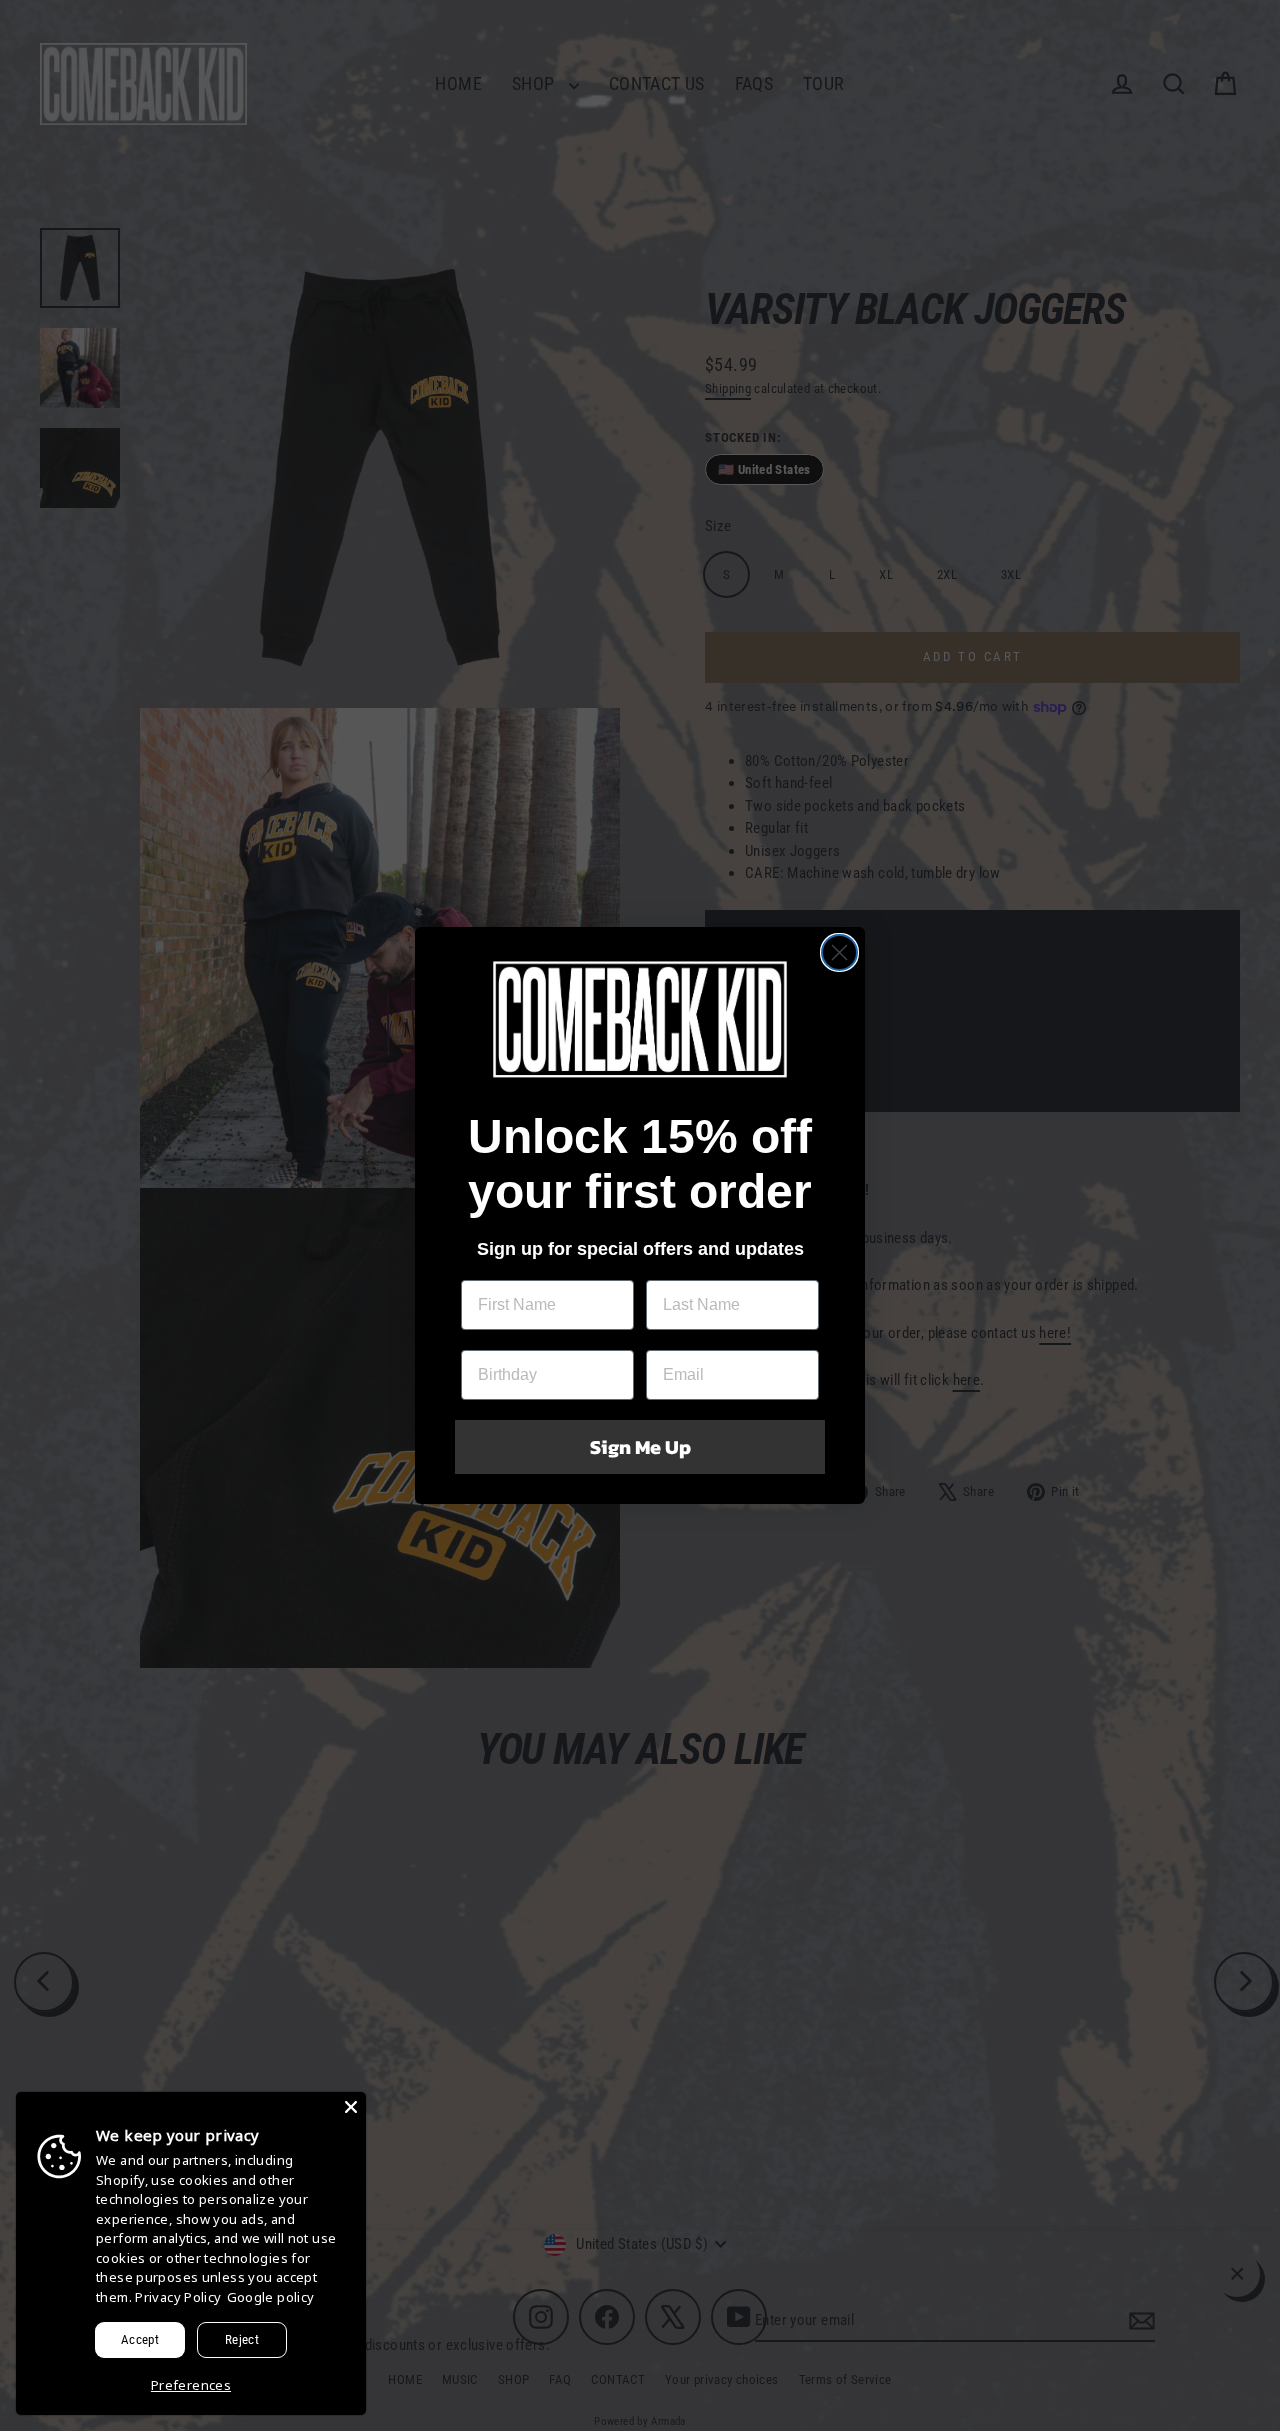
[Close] (351, 2107)
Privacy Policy (178, 2297)
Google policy (271, 2297)
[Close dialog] (839, 952)
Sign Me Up (640, 1447)
